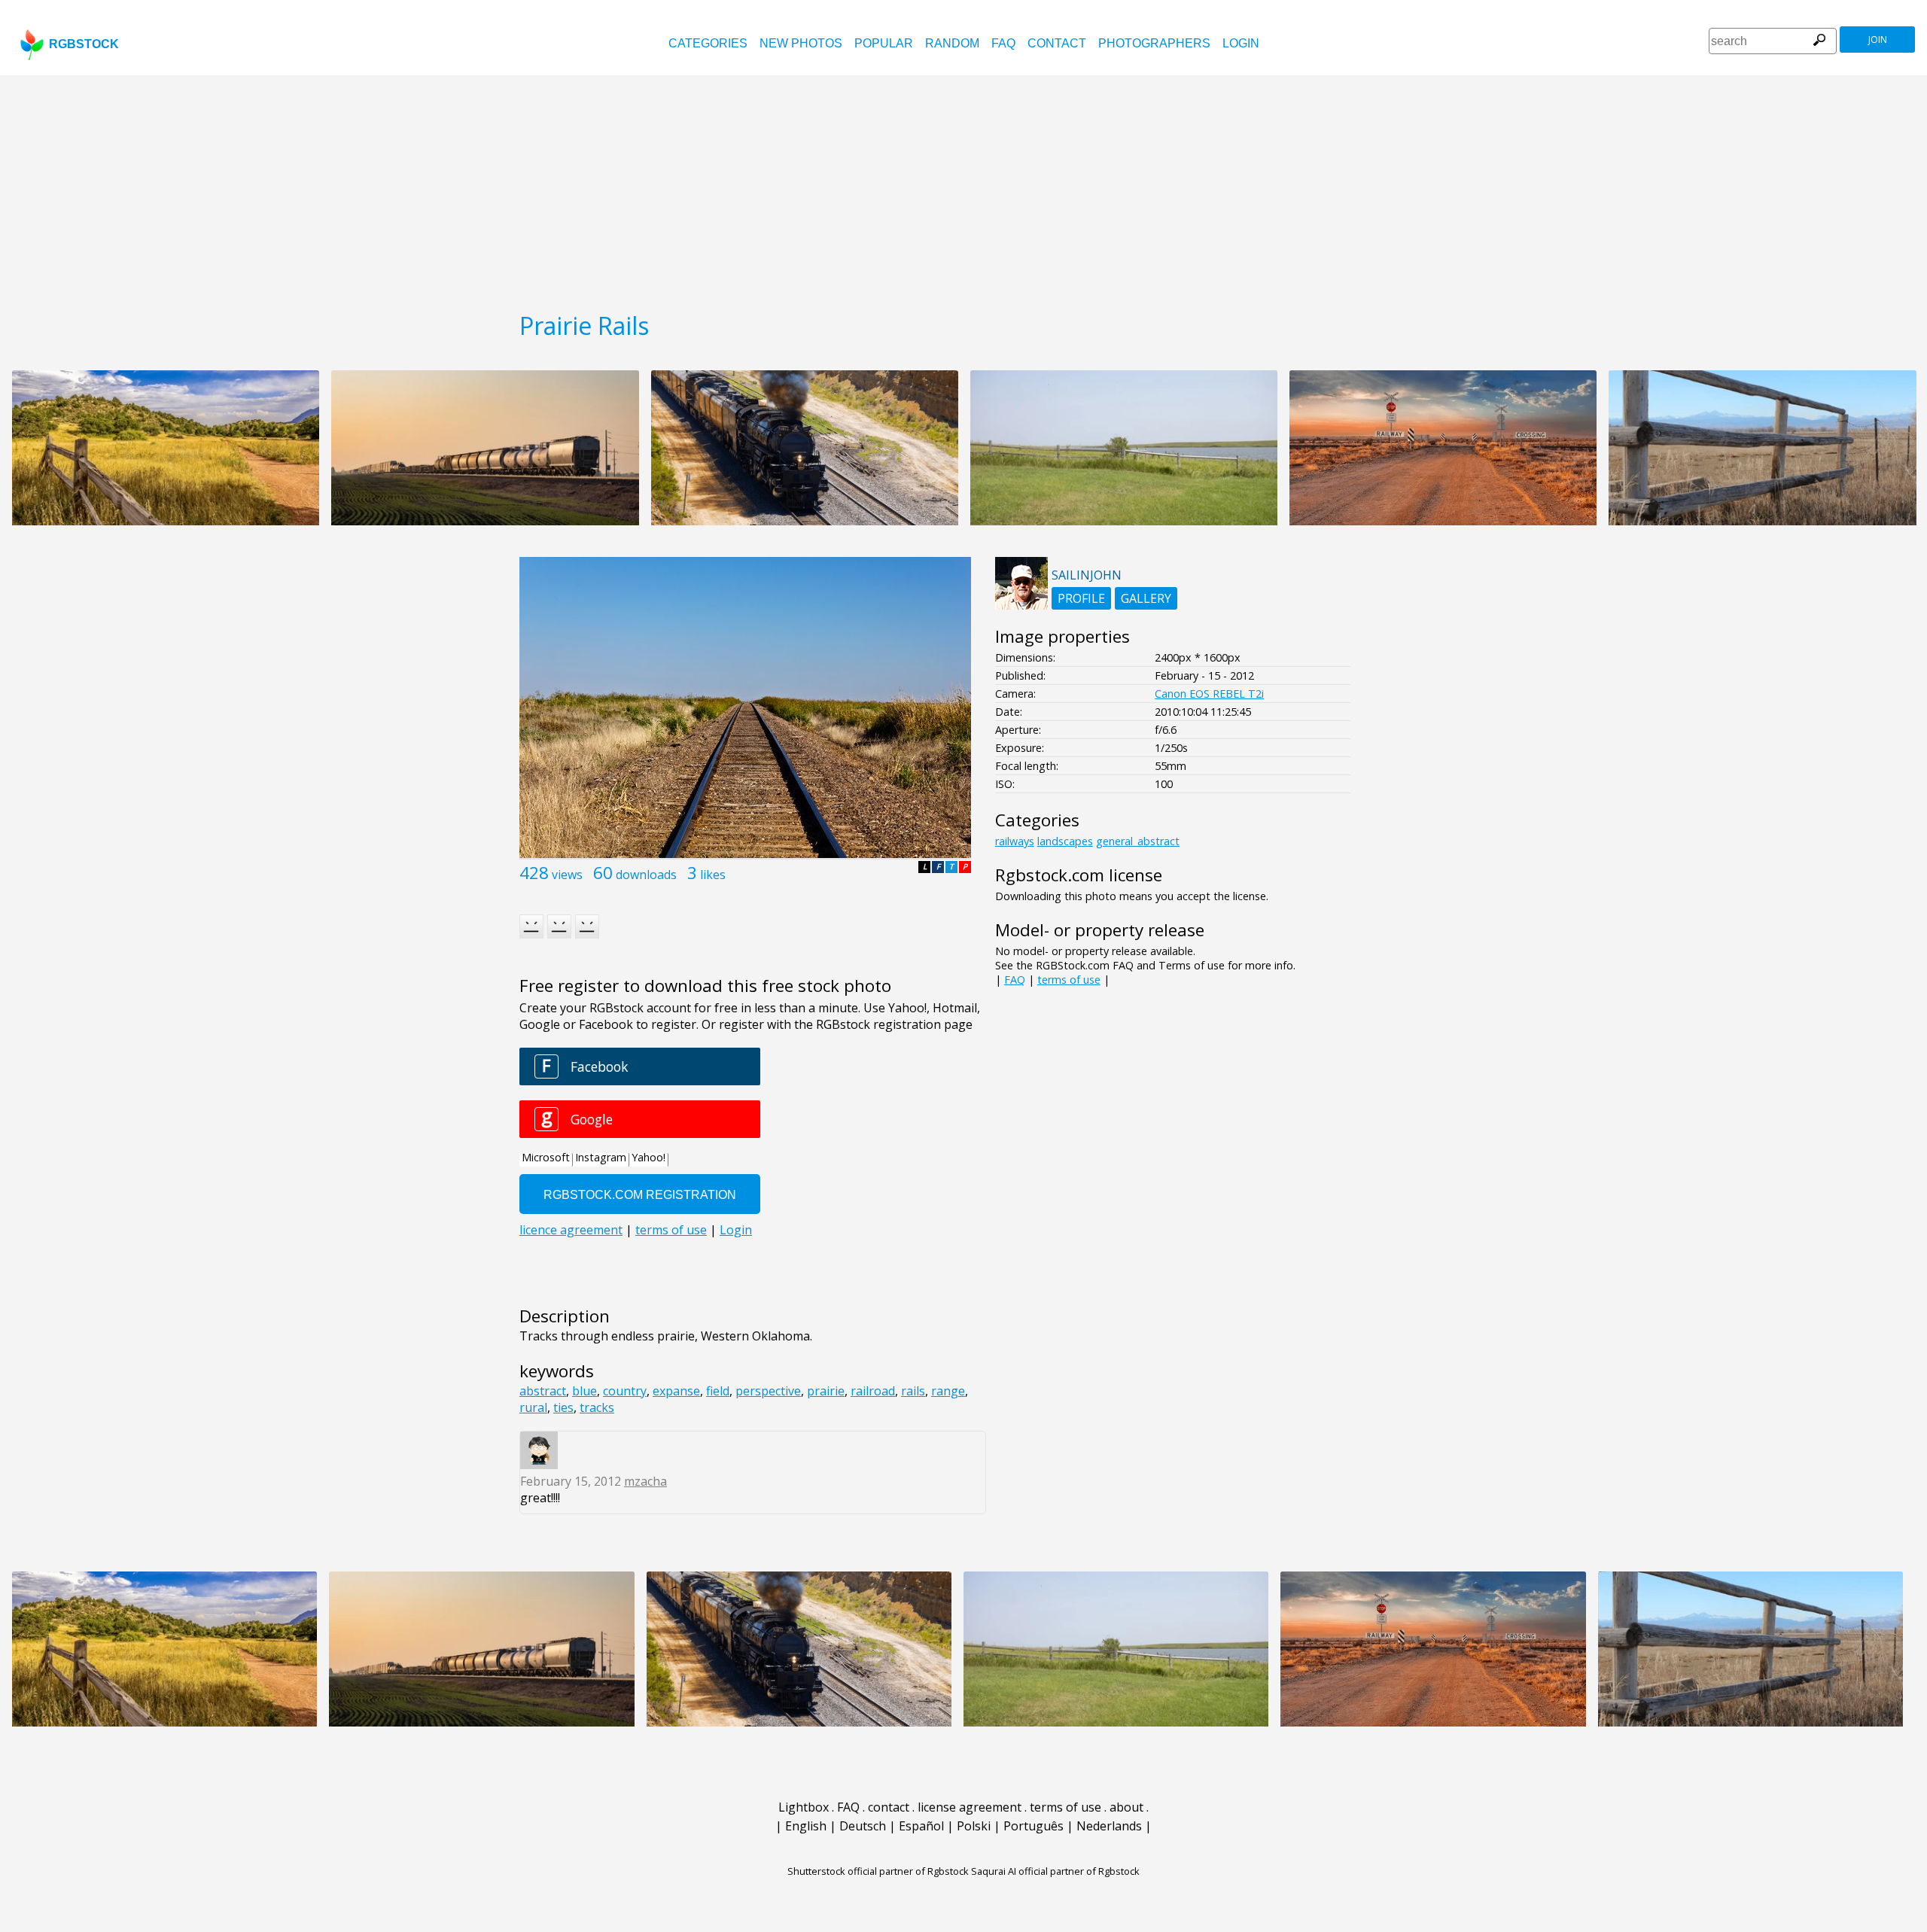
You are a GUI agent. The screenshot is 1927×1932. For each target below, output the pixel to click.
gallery (1146, 598)
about (1126, 1807)
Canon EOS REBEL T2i (1209, 694)
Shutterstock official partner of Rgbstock (878, 1871)
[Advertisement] (963, 188)
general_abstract (1138, 841)
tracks (597, 1407)
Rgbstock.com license (1079, 875)
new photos (801, 43)
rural (533, 1407)
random (952, 43)
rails (913, 1391)
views (567, 875)
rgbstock (84, 44)
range (948, 1391)
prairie (826, 1391)
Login (1241, 43)
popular (884, 43)
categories (708, 43)
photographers (1154, 43)
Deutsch (863, 1826)
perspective (768, 1391)
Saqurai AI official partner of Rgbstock (1055, 1871)
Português (1034, 1826)
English (806, 1826)
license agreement (970, 1807)
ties (563, 1407)
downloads (646, 875)
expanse (676, 1391)
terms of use (1069, 980)
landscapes (1065, 841)
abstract (543, 1391)
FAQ (1003, 43)
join (1878, 40)
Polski (974, 1826)
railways (1015, 841)
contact (1057, 43)
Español (921, 1826)
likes (713, 875)
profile (1081, 598)
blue (584, 1391)
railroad (873, 1391)
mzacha (645, 1481)
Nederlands (1109, 1826)
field (718, 1391)
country (625, 1391)
